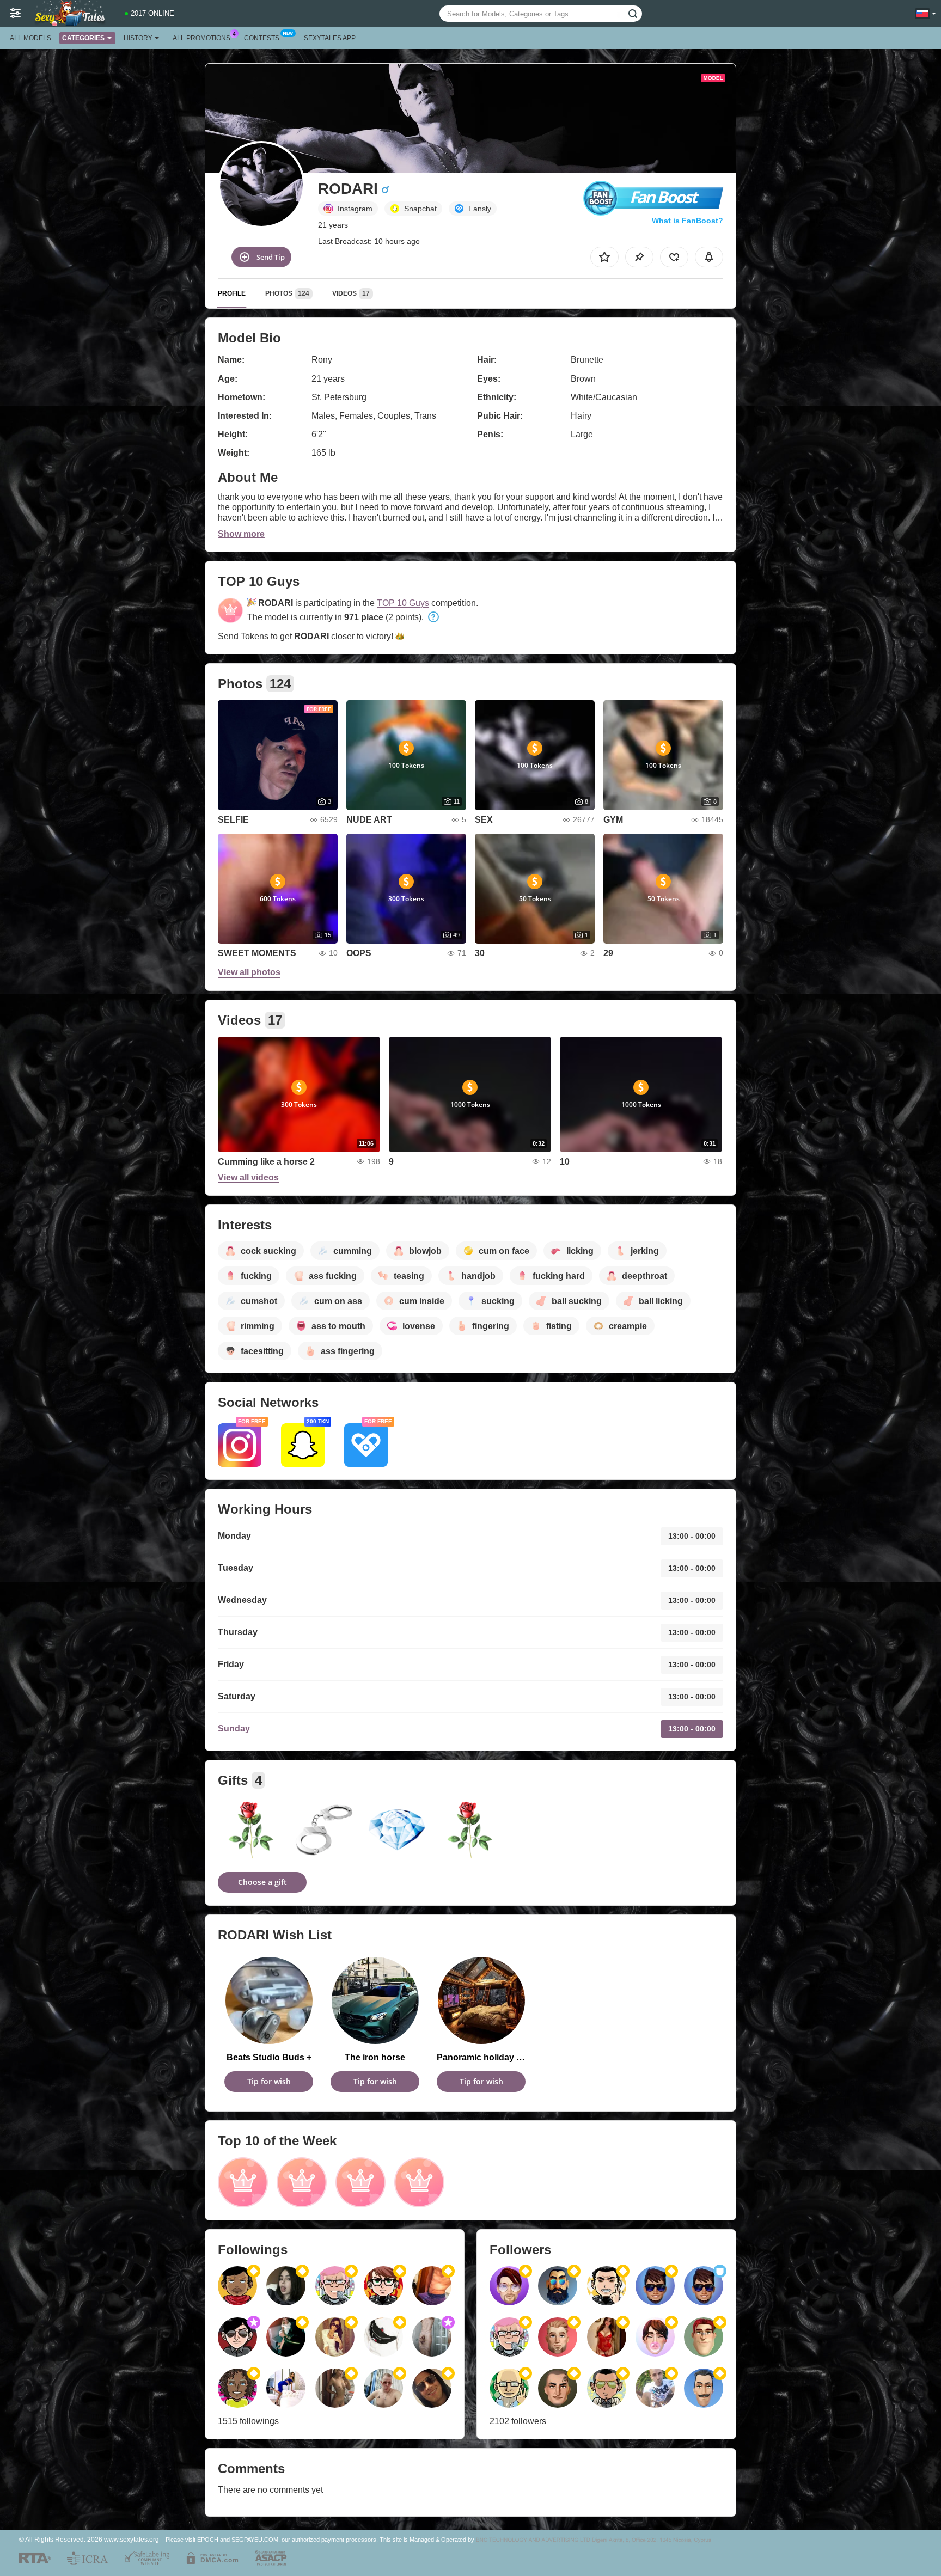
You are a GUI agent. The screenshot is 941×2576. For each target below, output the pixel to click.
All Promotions (201, 38)
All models (30, 38)
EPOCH (208, 2540)
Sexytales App (330, 38)
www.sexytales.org (132, 2539)
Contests (262, 38)
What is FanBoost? (688, 221)
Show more (241, 534)
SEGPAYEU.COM (255, 2540)
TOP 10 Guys (403, 603)
